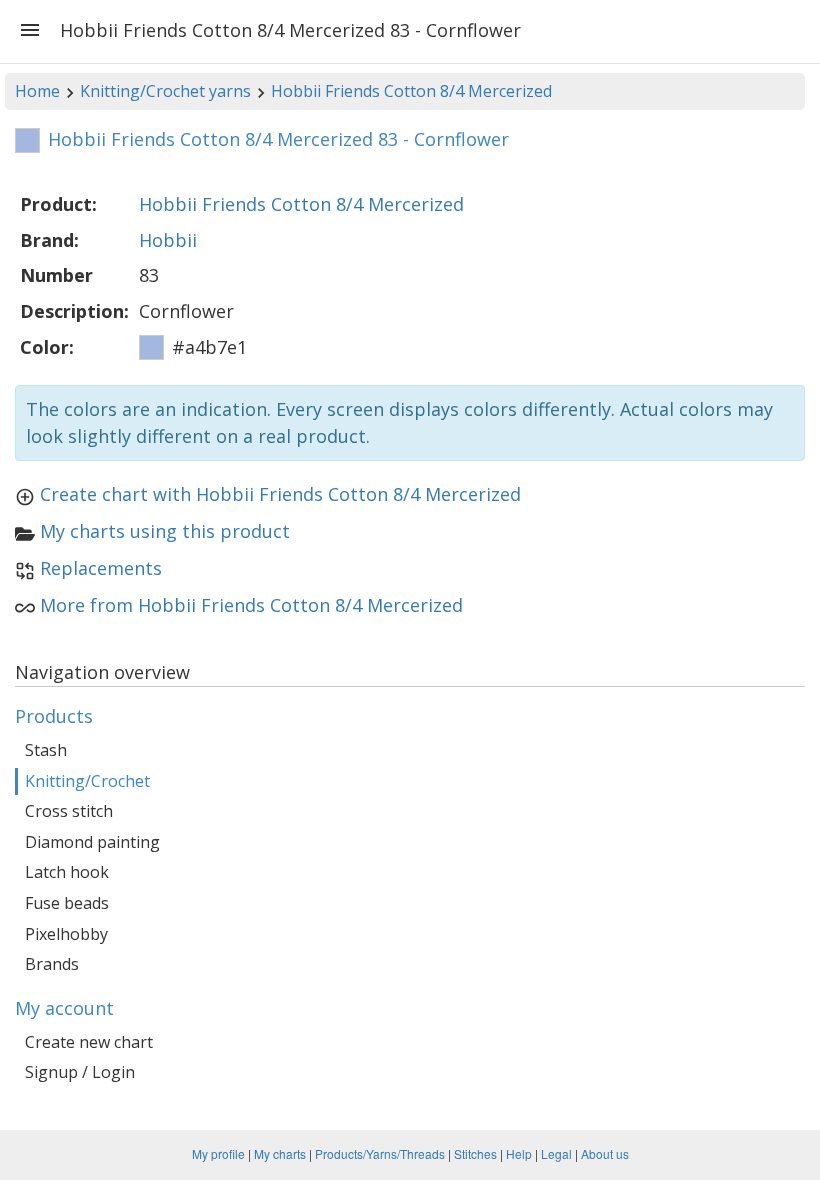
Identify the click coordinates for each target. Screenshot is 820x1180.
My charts (280, 1153)
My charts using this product (165, 531)
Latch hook (67, 872)
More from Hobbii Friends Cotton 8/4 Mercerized (251, 605)
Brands (52, 964)
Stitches (475, 1153)
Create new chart (89, 1042)
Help (519, 1153)
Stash (46, 750)
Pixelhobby (66, 934)
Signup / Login (80, 1072)
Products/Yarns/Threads (380, 1153)
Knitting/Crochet (87, 781)
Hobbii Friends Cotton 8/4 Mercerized (411, 91)
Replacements (101, 568)
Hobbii (168, 240)
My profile (218, 1153)
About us (605, 1153)
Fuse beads (67, 903)
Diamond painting (92, 842)
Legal (556, 1153)
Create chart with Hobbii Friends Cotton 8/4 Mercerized (280, 494)
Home (37, 91)
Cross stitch (69, 811)
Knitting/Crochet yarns (165, 91)
